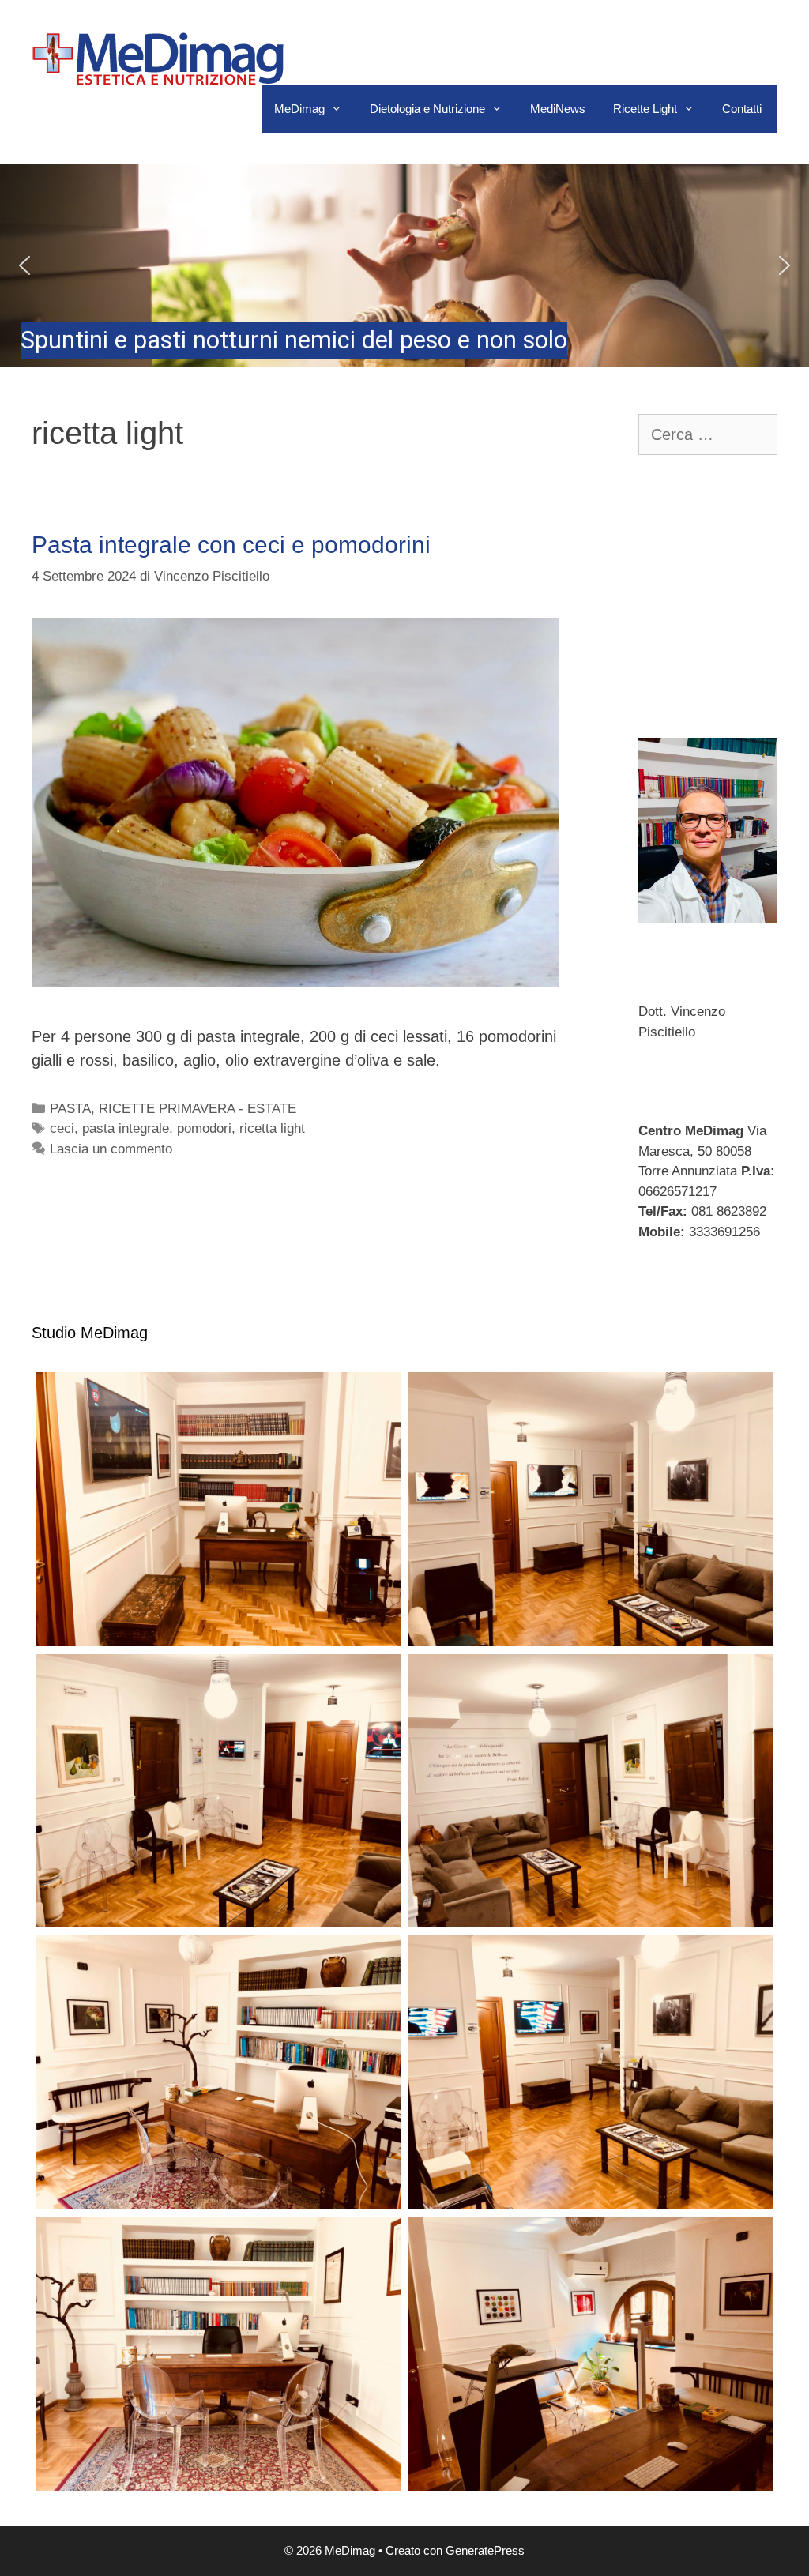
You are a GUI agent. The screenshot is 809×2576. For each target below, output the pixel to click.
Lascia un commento (111, 1149)
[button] (404, 265)
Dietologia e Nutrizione (427, 109)
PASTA (70, 1109)
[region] (404, 265)
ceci (62, 1128)
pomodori (204, 1128)
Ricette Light (645, 109)
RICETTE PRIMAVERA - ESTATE (198, 1109)
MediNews (558, 109)
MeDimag (299, 109)
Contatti (742, 109)
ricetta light (272, 1128)
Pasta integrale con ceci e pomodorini (231, 545)
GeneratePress (485, 2550)
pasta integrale (126, 1128)
